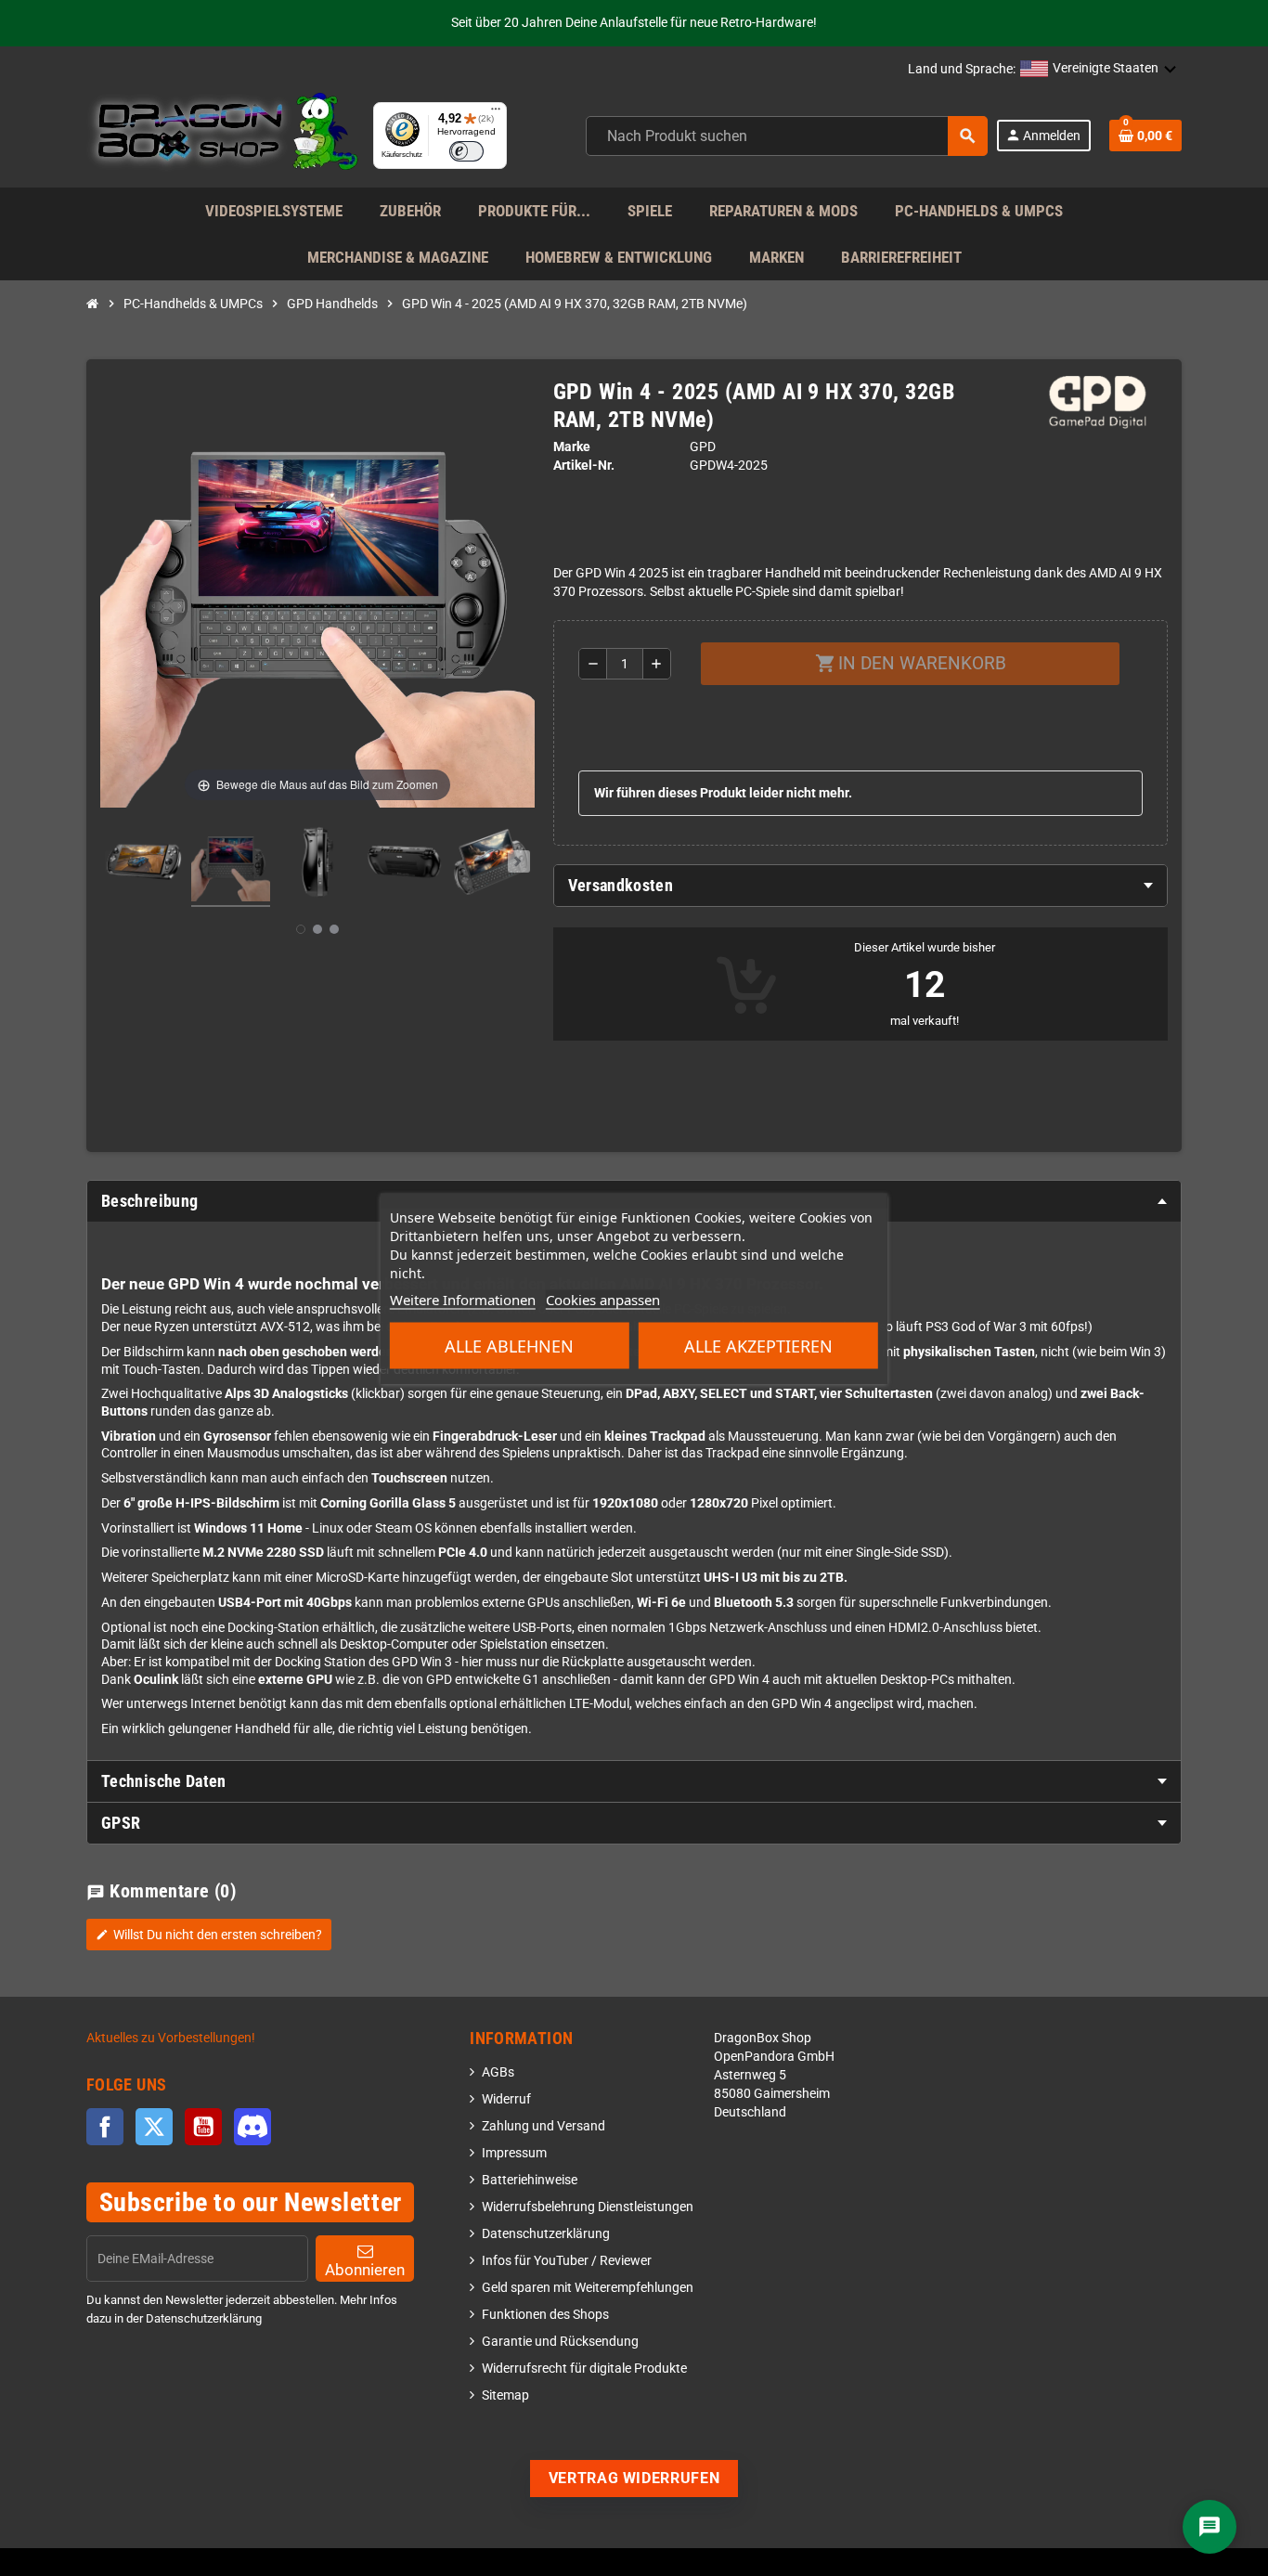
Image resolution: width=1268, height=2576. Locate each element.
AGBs (498, 2072)
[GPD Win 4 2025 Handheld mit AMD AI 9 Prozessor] (144, 865)
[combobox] (787, 136)
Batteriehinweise (530, 2180)
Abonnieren (365, 2270)
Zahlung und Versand (543, 2126)
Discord (252, 2127)
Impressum (514, 2153)
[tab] (861, 886)
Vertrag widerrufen (634, 2478)
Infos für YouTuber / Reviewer (567, 2261)
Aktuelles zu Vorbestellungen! (171, 2038)
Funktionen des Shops (545, 2315)
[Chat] (1210, 2527)
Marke (572, 447)
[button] (1099, 70)
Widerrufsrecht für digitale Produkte (584, 2369)
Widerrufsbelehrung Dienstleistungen (588, 2207)
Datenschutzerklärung (546, 2234)
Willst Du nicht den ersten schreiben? (209, 1935)
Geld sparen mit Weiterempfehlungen (588, 2288)
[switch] (466, 151)
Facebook (105, 2127)
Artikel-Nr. (584, 466)
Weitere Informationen (463, 1299)
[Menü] (496, 113)
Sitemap (505, 2395)
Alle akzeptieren (758, 1345)
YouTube (203, 2127)
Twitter (154, 2127)
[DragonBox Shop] (222, 135)
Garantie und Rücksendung (560, 2342)
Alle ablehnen (509, 1345)
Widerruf (506, 2099)
